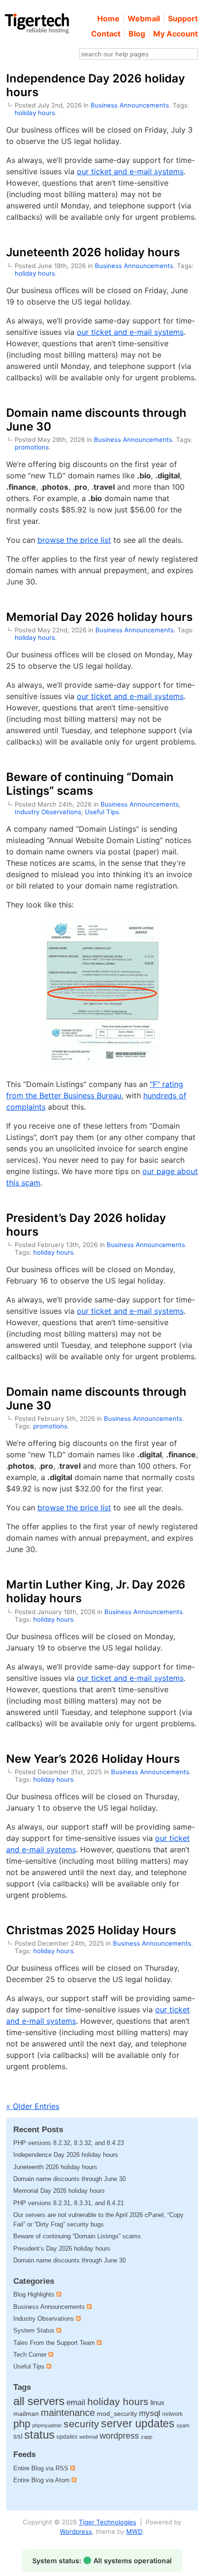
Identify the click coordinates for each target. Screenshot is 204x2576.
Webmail (144, 18)
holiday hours (35, 113)
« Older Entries (33, 2106)
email (76, 2402)
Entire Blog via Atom (42, 2480)
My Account (176, 34)
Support (183, 18)
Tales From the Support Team (54, 2343)
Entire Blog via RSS (42, 2468)
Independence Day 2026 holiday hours (66, 2155)
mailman (26, 2414)
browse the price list (74, 540)
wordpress (119, 2436)
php (22, 2424)
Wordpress (76, 2531)
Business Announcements (130, 105)
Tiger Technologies (107, 2522)
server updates (138, 2423)
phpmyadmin (47, 2425)
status (39, 2435)
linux (158, 2403)
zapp (147, 2437)
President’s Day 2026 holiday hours (62, 2248)
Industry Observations (48, 812)
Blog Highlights (34, 2294)
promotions (32, 447)
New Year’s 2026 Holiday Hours (93, 1759)
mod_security (117, 2414)
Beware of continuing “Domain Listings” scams (90, 784)
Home (108, 18)
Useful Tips (102, 812)
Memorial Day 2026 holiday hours (99, 617)
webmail (88, 2437)
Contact (106, 34)
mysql (150, 2413)
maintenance (68, 2413)
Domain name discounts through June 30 (70, 2179)
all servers (39, 2401)
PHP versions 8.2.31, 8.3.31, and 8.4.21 (69, 2203)
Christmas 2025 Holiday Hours (91, 1930)
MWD (134, 2531)
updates (67, 2437)
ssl (18, 2436)
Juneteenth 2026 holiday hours (93, 252)
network (172, 2414)
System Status (34, 2330)
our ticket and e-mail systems (130, 171)
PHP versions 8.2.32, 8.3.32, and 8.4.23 (69, 2143)
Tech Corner (30, 2355)
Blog (137, 34)
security (81, 2424)
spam (183, 2425)
